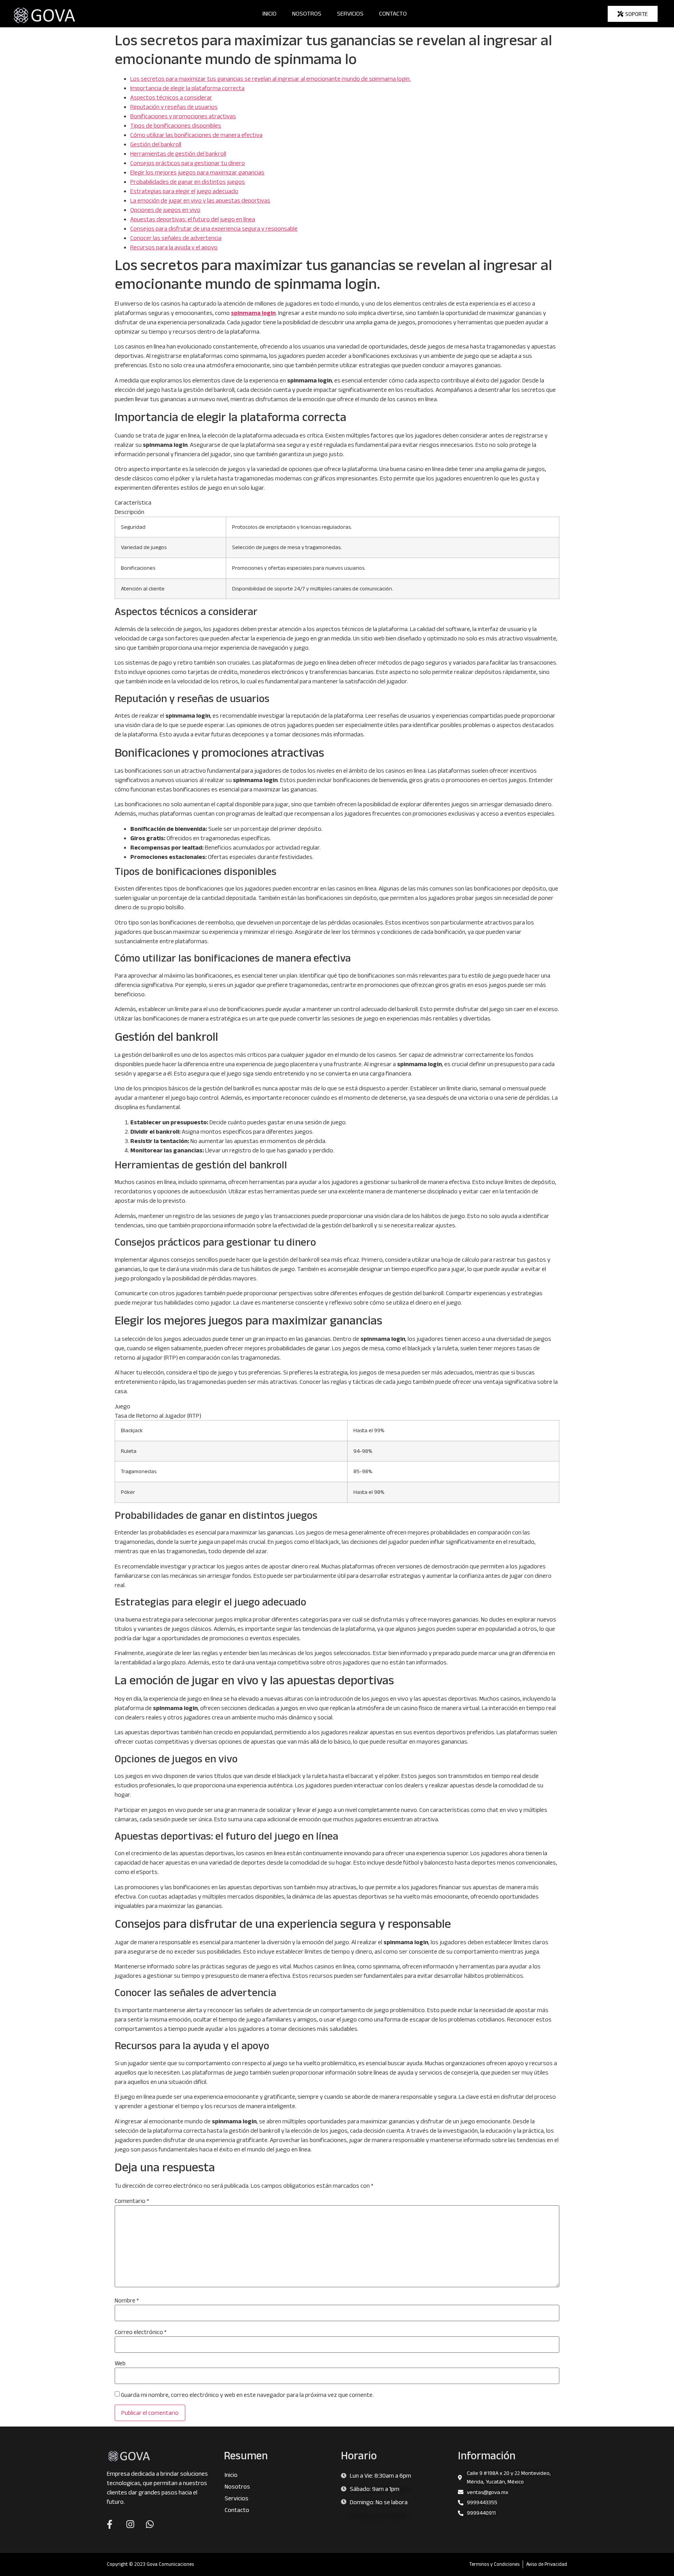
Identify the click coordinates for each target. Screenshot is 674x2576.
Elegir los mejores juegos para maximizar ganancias (197, 172)
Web (120, 2363)
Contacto (393, 13)
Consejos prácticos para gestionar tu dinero (188, 163)
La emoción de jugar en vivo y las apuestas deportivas (200, 200)
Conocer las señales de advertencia (176, 238)
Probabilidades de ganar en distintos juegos (188, 182)
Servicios (350, 13)
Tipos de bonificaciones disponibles (176, 125)
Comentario (132, 2201)
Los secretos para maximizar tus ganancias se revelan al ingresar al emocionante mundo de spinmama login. (270, 79)
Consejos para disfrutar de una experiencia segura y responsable (214, 228)
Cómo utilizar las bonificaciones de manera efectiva (196, 135)
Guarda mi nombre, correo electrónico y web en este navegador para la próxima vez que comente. (247, 2395)
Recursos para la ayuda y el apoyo (174, 247)
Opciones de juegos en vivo (165, 210)
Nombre (127, 2300)
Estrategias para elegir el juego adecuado (184, 191)
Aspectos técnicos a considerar (171, 97)
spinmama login (253, 313)
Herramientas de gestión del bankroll (178, 154)
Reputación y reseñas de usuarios (174, 107)
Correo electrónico (141, 2332)
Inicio (270, 13)
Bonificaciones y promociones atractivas (183, 116)
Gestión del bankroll (156, 144)
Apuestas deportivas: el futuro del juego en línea (193, 219)
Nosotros (307, 13)
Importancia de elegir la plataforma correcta (187, 88)
